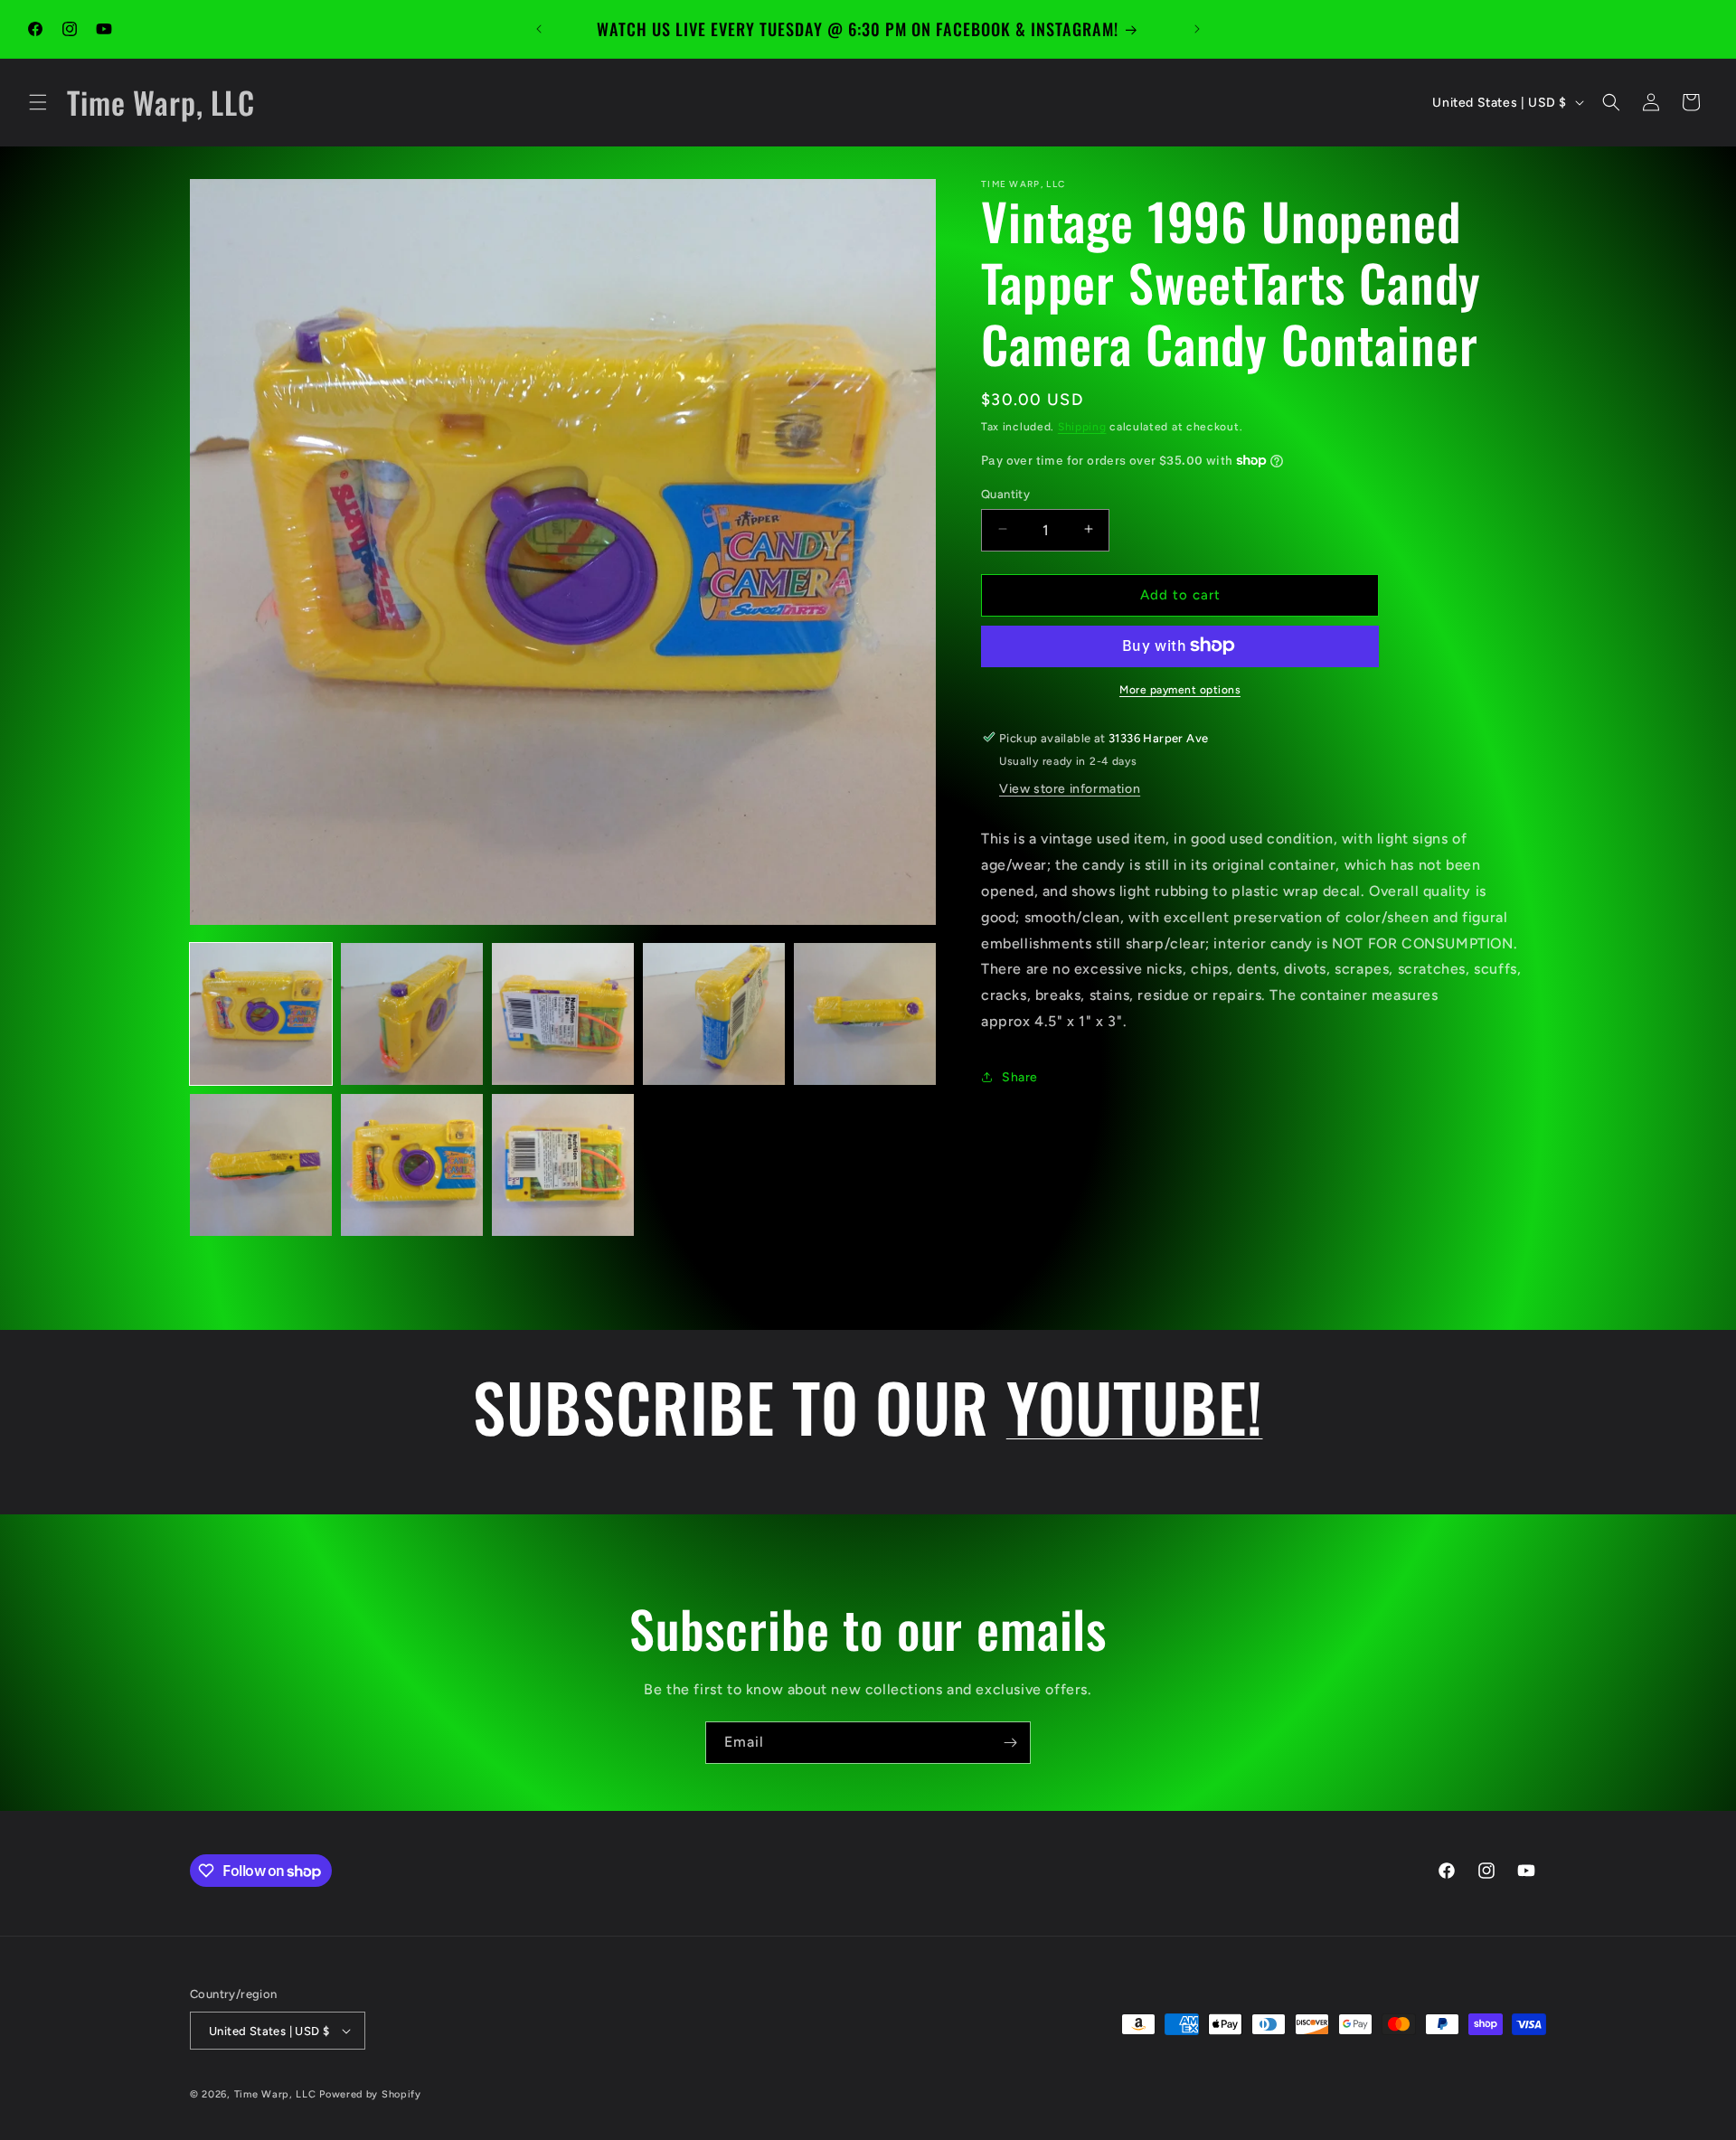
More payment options (1180, 689)
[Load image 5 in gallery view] (865, 1014)
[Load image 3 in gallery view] (563, 1014)
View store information (1070, 789)
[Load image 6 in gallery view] (261, 1165)
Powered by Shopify (370, 2094)
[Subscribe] (1010, 1743)
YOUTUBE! (1135, 1406)
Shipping (1082, 427)
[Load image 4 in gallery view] (714, 1014)
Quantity (1005, 493)
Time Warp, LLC (275, 2094)
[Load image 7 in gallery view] (412, 1165)
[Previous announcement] (539, 29)
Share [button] (1020, 1077)
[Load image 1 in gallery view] (261, 1014)
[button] (38, 102)
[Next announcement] (1197, 29)
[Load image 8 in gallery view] (563, 1165)
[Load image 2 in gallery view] (412, 1014)
